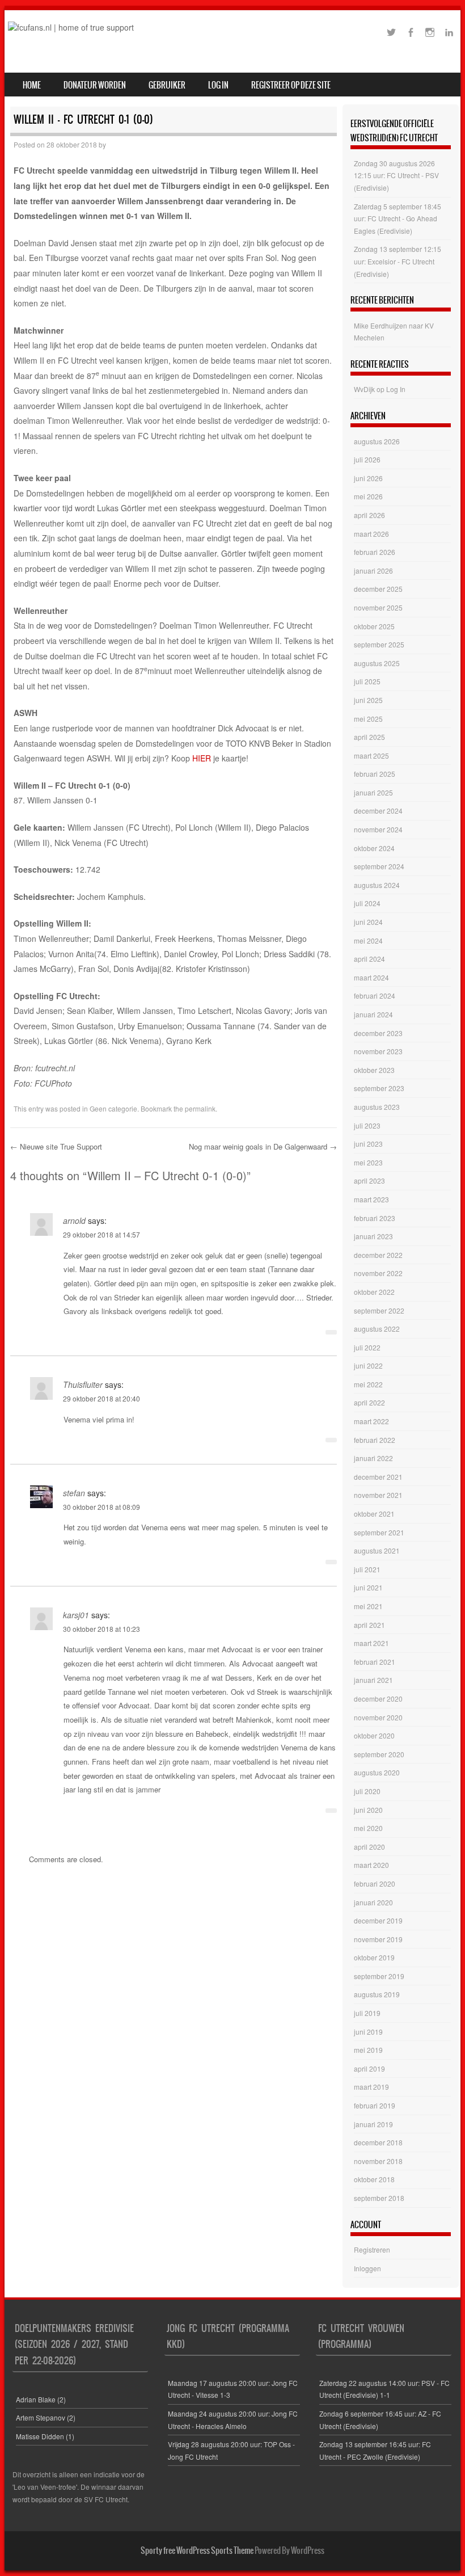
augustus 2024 (377, 885)
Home (32, 85)
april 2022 (369, 1402)
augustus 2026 (377, 441)
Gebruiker (167, 85)
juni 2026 (368, 478)
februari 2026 (375, 552)
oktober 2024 (374, 848)
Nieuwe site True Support (56, 1146)
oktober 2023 (374, 1070)
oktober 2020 (374, 1735)
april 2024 (369, 959)
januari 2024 (373, 1014)
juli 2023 (367, 1125)
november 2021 (378, 1495)
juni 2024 (368, 922)
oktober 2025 (374, 626)
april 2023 (369, 1180)
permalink (200, 1108)
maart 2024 (371, 977)
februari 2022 (375, 1440)
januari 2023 (373, 1236)
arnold (74, 1220)
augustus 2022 (377, 1329)
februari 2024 (375, 996)
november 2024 (378, 829)
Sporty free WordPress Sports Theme (197, 2550)
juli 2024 (367, 903)
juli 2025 (367, 681)
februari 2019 (375, 2105)
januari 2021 (373, 1680)
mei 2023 (368, 1162)
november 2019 (378, 1939)
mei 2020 (368, 1828)
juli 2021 (367, 1569)
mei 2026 (368, 496)
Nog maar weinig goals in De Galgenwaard (263, 1146)
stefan (74, 1493)
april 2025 (369, 737)
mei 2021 (368, 1606)
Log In (218, 85)
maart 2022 (371, 1421)
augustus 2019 (377, 1994)
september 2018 (379, 2198)
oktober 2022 (374, 1292)
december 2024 (378, 811)
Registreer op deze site (291, 85)
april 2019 (369, 2068)
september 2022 (379, 1310)
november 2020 (378, 1717)
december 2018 (378, 2142)
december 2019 (378, 1920)
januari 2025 (373, 792)
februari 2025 (375, 774)
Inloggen (367, 2268)
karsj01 (76, 1615)
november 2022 (378, 1273)
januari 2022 (373, 1458)
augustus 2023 (377, 1107)
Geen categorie (113, 1108)
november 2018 (378, 2161)
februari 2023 (375, 1218)
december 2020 (378, 1699)
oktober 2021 (374, 1514)
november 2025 (378, 607)
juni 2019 (368, 2032)
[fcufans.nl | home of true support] (71, 27)
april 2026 (369, 515)
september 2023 (379, 1088)
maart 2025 (371, 755)
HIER (202, 758)
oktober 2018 (374, 2179)
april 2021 (369, 1625)
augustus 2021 (377, 1550)
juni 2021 (368, 1587)
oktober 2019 (374, 1957)
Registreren (372, 2249)
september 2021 (379, 1532)
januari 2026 (373, 571)
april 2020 (369, 1847)
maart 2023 (371, 1199)
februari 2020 (375, 1883)
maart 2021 (371, 1643)
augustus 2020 (377, 1772)
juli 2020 (367, 1791)
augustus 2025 (377, 663)
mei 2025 (368, 719)
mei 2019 (368, 2050)
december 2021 (378, 1477)
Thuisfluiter (83, 1384)
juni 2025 (368, 700)
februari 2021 (375, 1662)
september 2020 (379, 1754)
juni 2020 (368, 1810)
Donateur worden (95, 85)
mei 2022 (368, 1384)
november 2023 (378, 1051)
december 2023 (378, 1033)
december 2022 (378, 1255)
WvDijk (364, 389)
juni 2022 (368, 1365)
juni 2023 (368, 1144)
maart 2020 (371, 1865)
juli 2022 (367, 1347)
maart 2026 (371, 534)
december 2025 (378, 589)
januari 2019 (373, 2124)
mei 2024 (368, 940)
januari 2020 (373, 1902)
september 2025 (379, 644)
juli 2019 (367, 2013)
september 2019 (379, 1976)
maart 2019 (371, 2087)
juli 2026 (367, 459)
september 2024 (379, 866)
